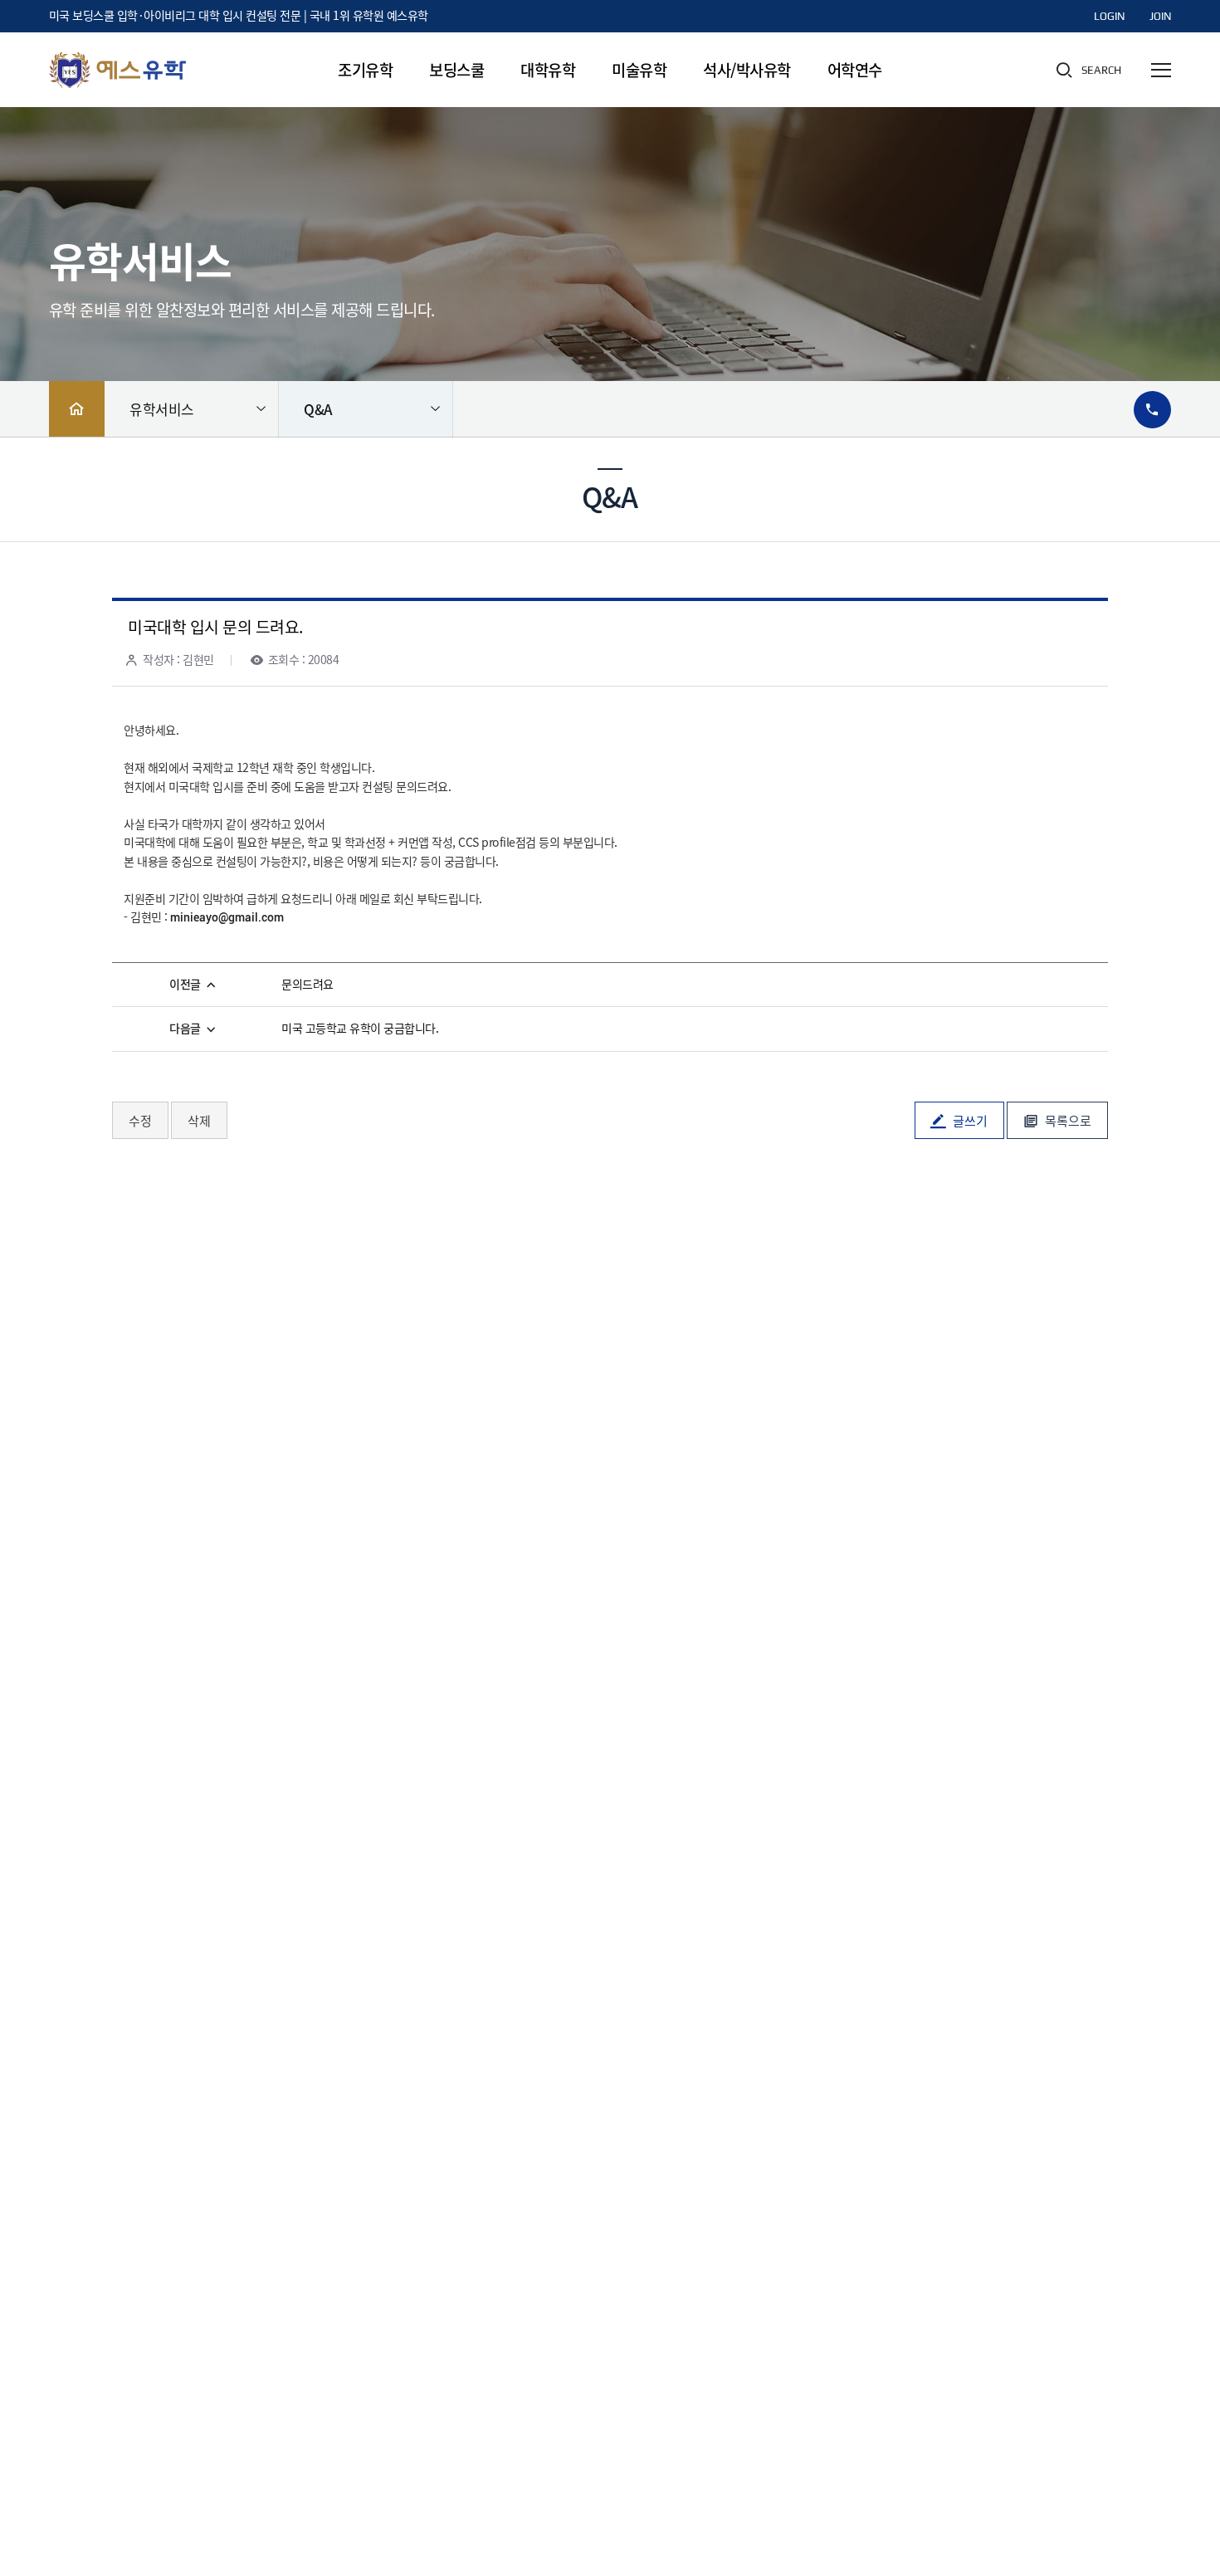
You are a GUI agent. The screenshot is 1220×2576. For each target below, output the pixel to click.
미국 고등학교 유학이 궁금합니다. (360, 1029)
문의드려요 (307, 985)
